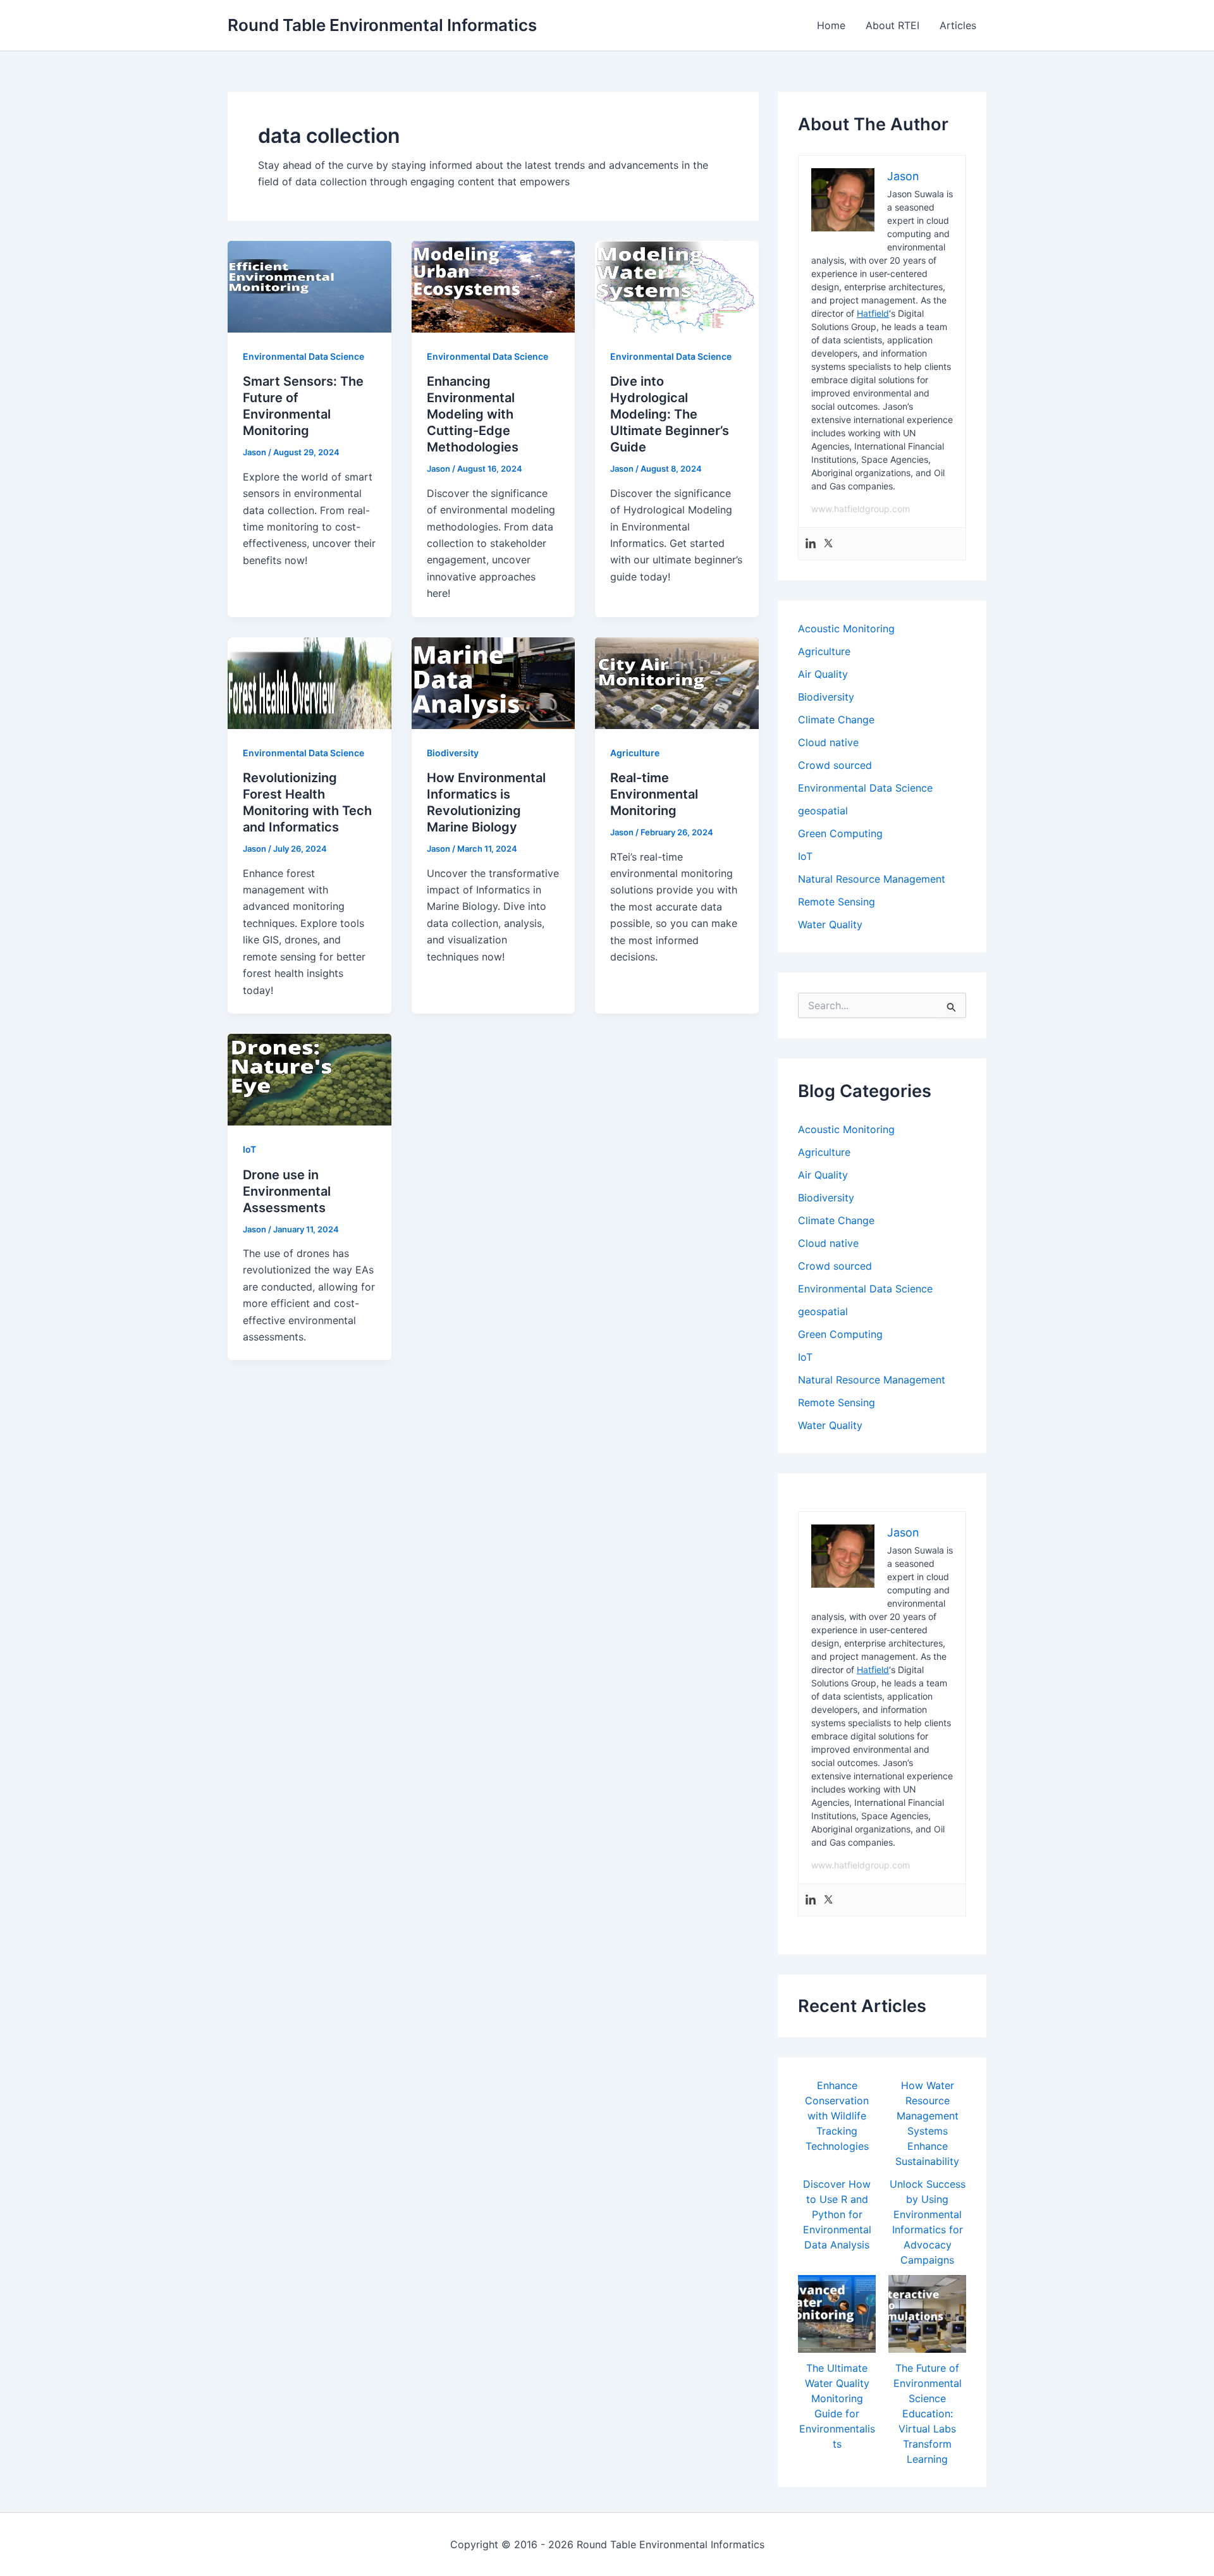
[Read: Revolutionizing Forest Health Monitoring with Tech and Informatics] (310, 682)
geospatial (823, 811)
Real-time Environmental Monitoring (654, 794)
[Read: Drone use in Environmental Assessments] (310, 1079)
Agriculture (635, 753)
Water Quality (830, 924)
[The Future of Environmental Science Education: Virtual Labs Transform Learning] (927, 2314)
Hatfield (873, 313)
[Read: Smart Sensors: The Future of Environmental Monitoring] (310, 286)
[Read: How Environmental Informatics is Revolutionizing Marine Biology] (494, 682)
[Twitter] (828, 544)
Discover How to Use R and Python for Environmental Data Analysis (837, 2214)
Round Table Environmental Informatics (382, 25)
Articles (958, 25)
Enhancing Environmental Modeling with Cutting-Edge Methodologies (473, 414)
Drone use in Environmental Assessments (287, 1191)
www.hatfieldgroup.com (861, 509)
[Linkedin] (811, 544)
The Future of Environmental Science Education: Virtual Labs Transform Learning (928, 2413)
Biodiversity (453, 753)
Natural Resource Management (872, 879)
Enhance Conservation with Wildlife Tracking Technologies (837, 2116)
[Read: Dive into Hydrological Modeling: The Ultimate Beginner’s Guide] (677, 286)
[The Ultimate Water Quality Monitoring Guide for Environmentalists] (837, 2314)
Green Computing (840, 833)
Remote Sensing (837, 902)
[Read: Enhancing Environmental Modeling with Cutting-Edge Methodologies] (494, 286)
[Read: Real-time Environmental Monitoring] (677, 682)
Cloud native (828, 742)
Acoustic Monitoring (846, 629)
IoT (249, 1149)
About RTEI (892, 25)
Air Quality (823, 674)
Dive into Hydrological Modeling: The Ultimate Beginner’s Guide (670, 414)
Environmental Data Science (303, 356)
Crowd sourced (835, 765)
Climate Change (836, 720)
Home (831, 25)
